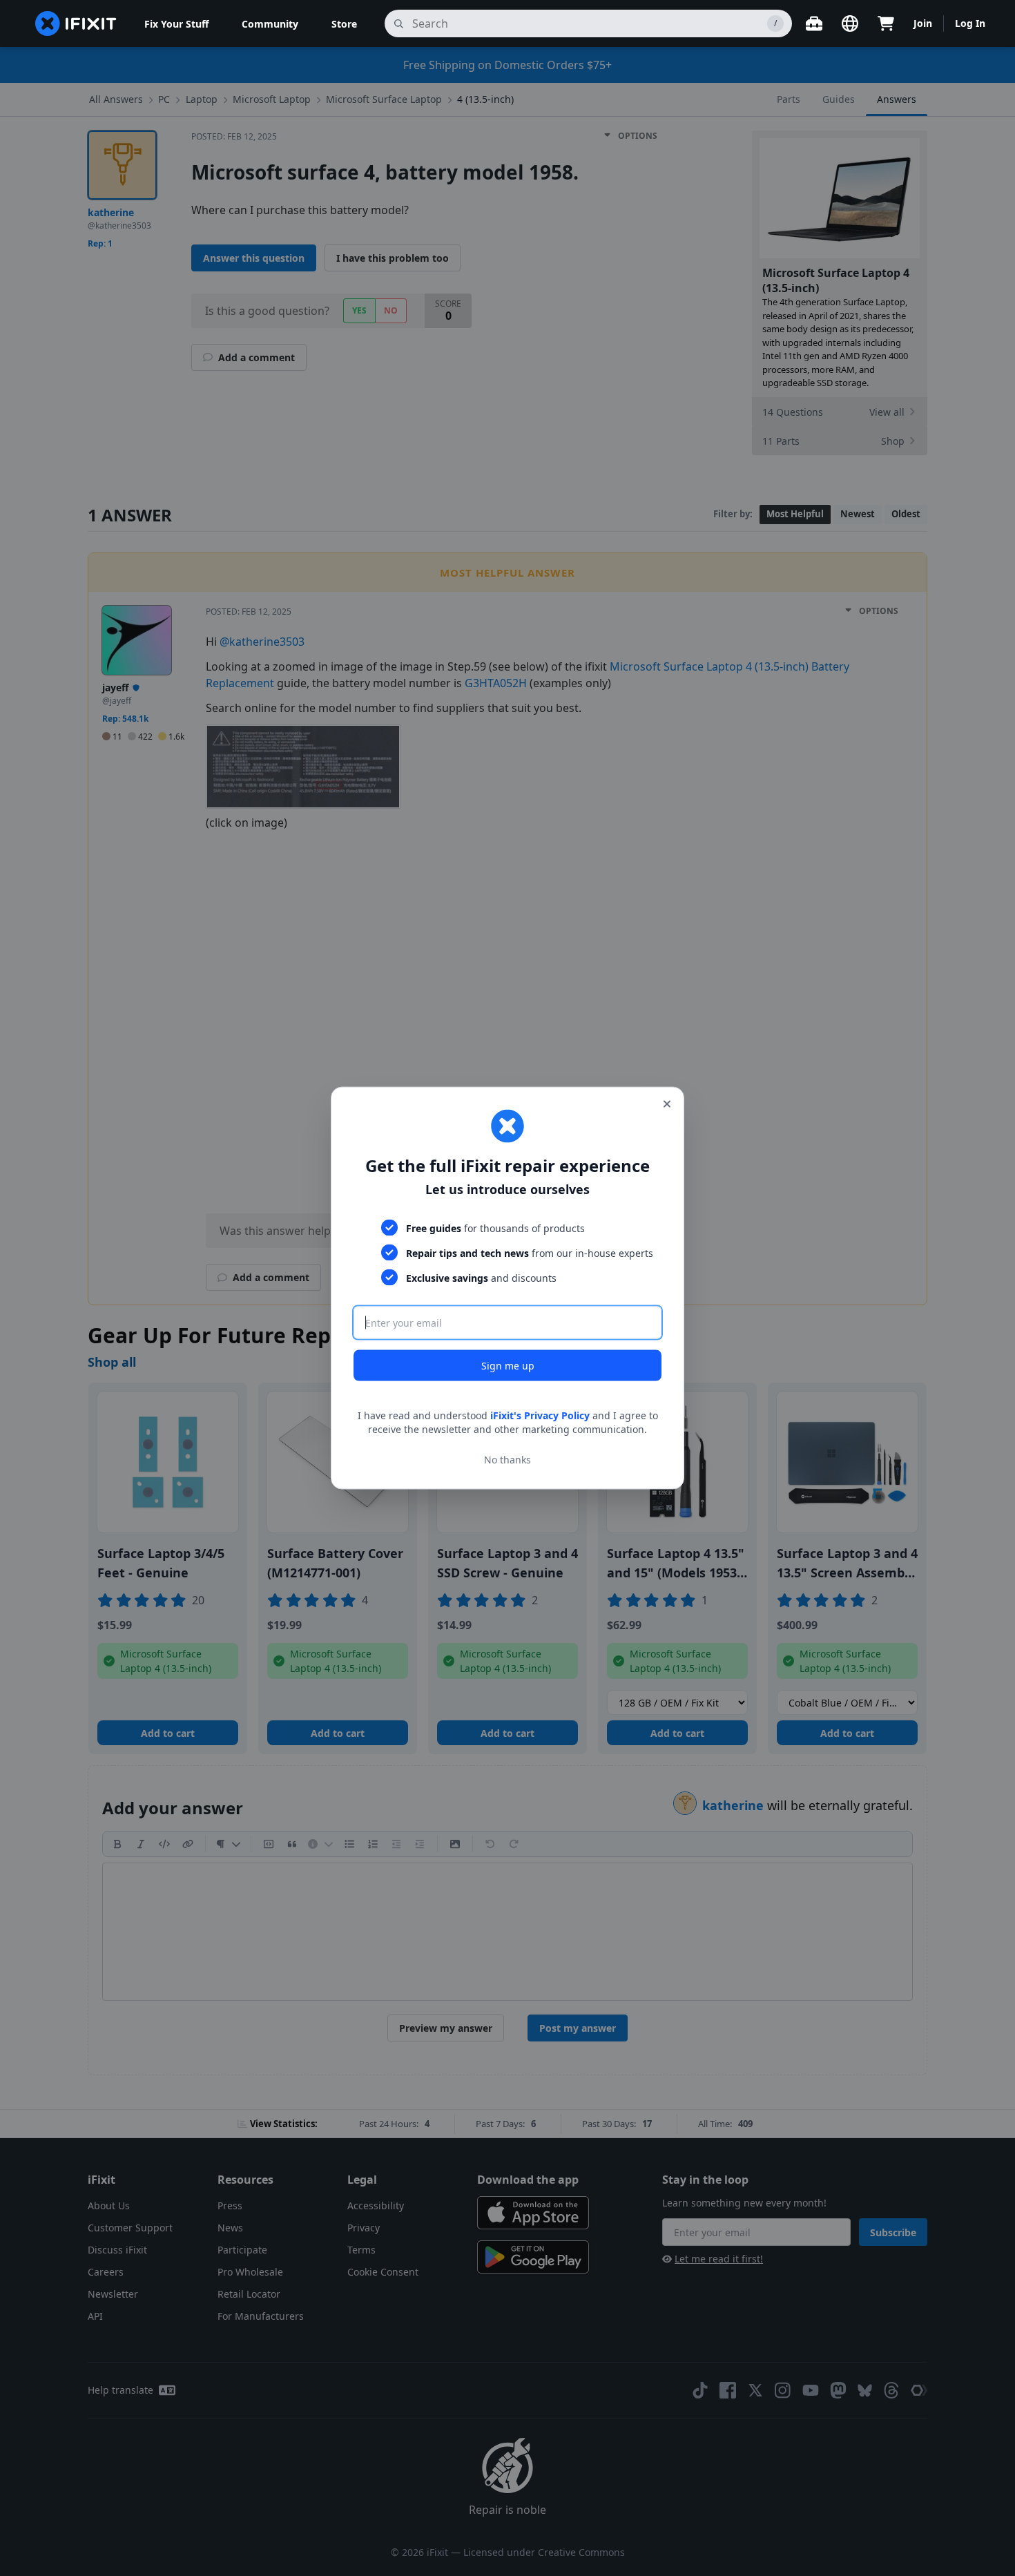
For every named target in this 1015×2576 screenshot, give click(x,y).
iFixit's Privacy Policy (540, 1415)
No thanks (507, 1459)
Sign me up (508, 1366)
